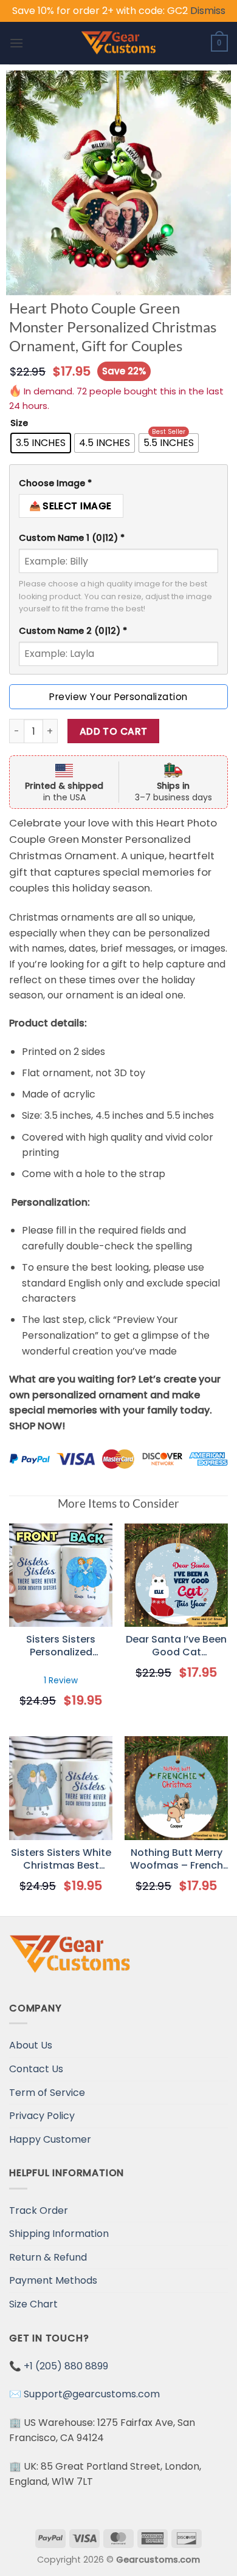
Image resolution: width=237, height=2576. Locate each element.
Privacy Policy (42, 2116)
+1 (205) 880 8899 (66, 2366)
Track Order (39, 2210)
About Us (31, 2045)
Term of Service (47, 2093)
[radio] (41, 443)
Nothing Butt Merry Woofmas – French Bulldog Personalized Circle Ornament (176, 1860)
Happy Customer (50, 2139)
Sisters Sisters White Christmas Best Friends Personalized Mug (61, 1860)
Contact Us (36, 2069)
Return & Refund (48, 2257)
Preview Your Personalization (118, 697)
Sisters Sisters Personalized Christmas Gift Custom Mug (61, 1646)
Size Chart (33, 2304)
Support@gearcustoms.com (92, 2394)
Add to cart (114, 731)
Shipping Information (59, 2234)
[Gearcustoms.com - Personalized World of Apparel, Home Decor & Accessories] (119, 43)
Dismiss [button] (208, 11)
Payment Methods (53, 2280)
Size (19, 423)
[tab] (118, 483)
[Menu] (16, 43)
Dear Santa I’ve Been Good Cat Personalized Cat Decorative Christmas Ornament (176, 1646)
